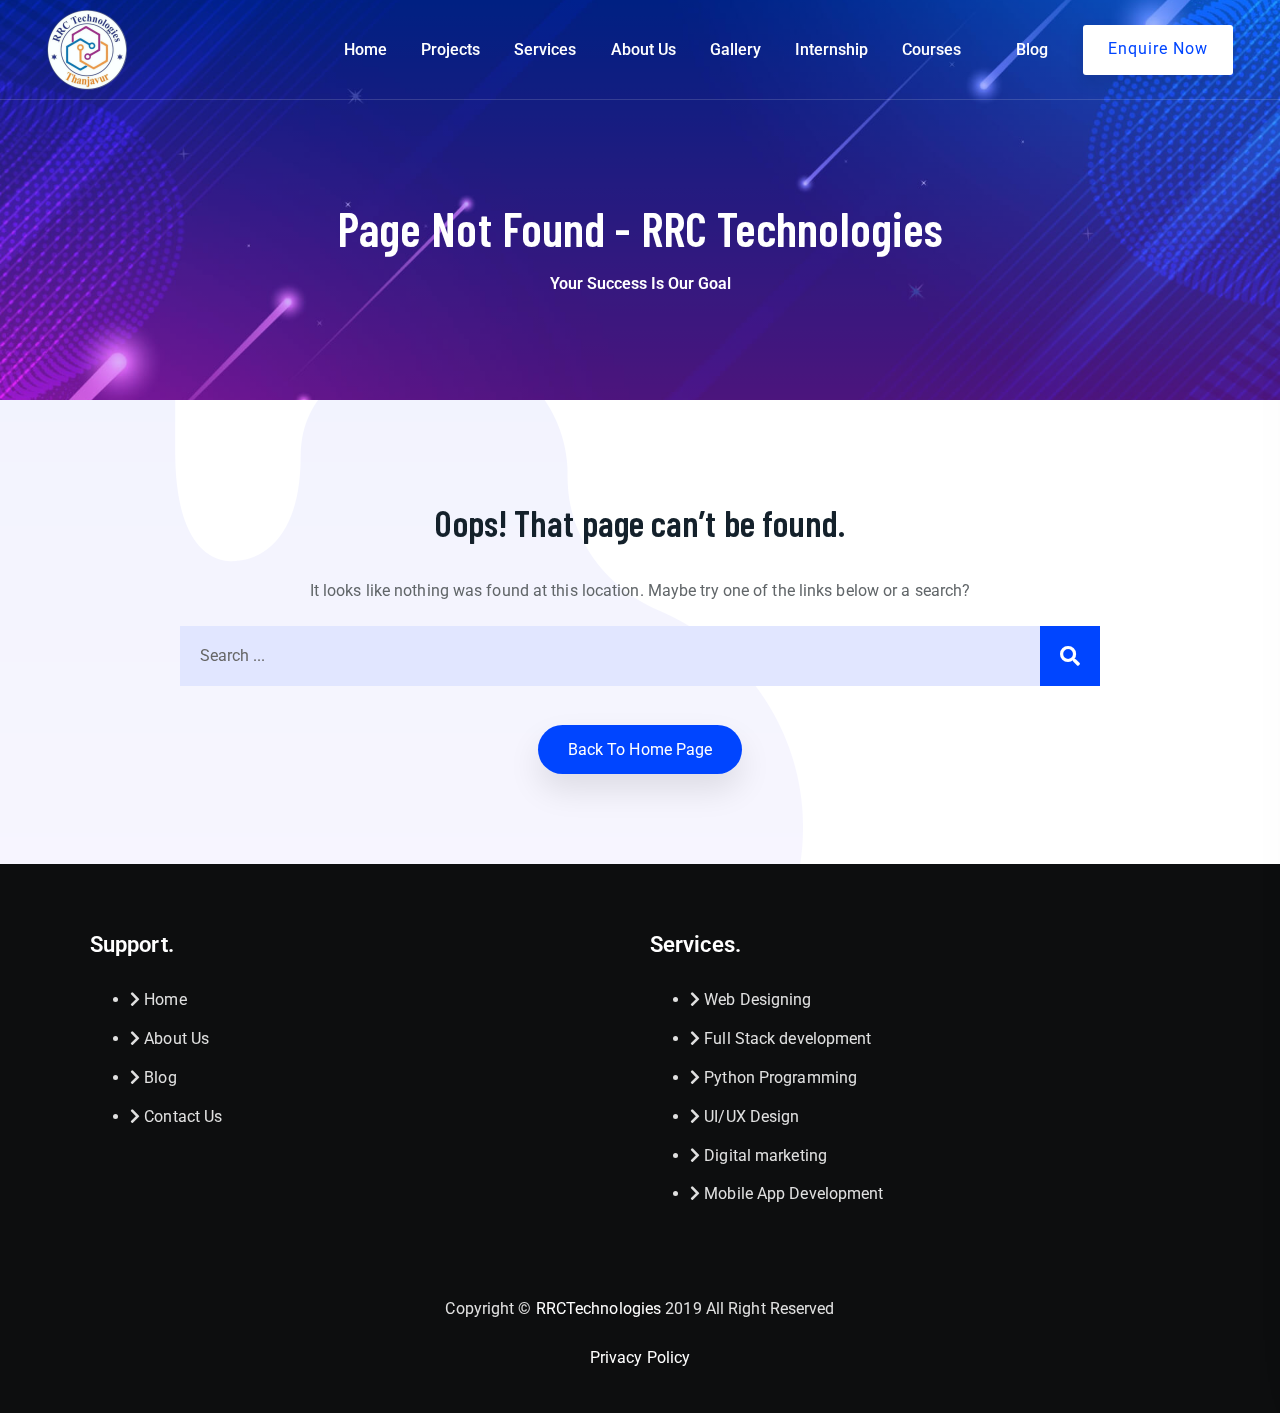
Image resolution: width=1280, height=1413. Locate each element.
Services (545, 49)
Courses (931, 49)
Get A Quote (1158, 50)
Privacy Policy (640, 1357)
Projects (450, 49)
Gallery (735, 49)
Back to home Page (640, 749)
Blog (1032, 49)
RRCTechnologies (599, 1308)
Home (365, 49)
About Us (643, 49)
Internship (831, 49)
